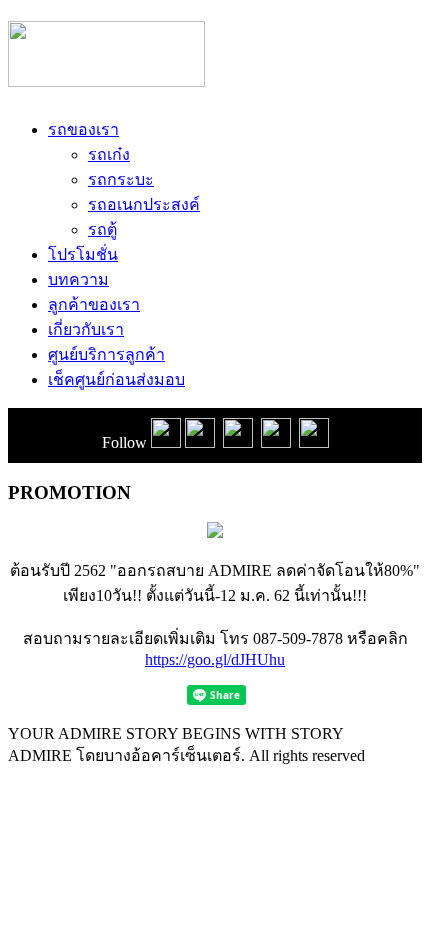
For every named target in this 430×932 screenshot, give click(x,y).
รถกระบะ (121, 179)
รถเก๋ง (109, 154)
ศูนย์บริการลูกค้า (106, 354)
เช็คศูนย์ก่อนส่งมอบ (116, 379)
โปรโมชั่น (83, 254)
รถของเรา (83, 129)
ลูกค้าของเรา (94, 304)
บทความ (78, 279)
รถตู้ (102, 229)
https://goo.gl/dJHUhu (215, 659)
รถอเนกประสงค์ (144, 204)
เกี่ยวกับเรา (86, 329)
